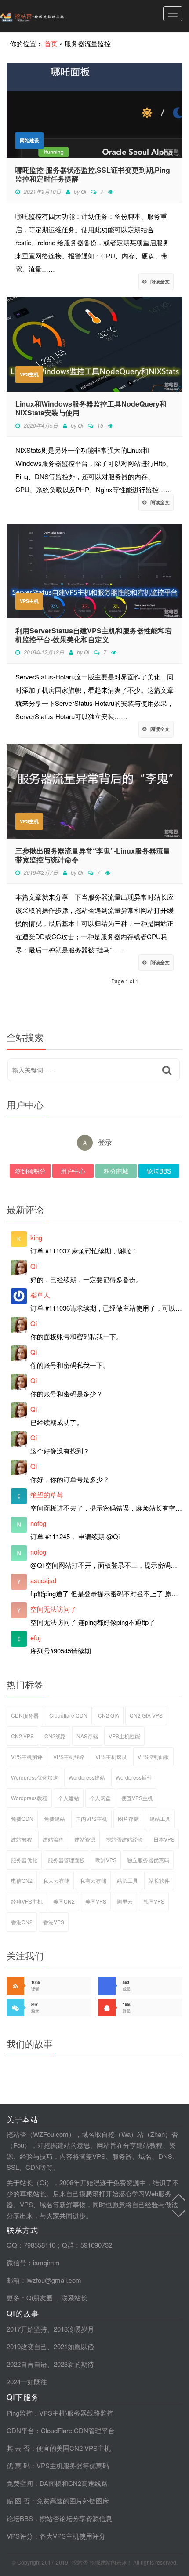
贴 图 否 (18, 2501)
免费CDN (22, 1818)
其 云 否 (18, 2448)
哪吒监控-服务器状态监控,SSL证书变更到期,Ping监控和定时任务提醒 (93, 174)
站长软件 (159, 1880)
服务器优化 (24, 1860)
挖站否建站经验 (124, 1839)
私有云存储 (93, 1880)
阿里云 (125, 1901)
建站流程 (53, 1839)
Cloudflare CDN (68, 1715)
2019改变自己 (27, 2346)
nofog (38, 1523)
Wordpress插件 (134, 1777)
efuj (35, 1637)
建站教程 (22, 1839)
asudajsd (43, 1580)
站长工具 (127, 1880)
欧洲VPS (106, 1860)
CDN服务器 (25, 1715)
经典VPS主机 (27, 1901)
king (36, 1237)
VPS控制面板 (153, 1757)
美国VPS (96, 1901)
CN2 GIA (109, 1715)
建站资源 (85, 1839)
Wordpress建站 (87, 1777)
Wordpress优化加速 (35, 1777)
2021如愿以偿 (74, 2346)
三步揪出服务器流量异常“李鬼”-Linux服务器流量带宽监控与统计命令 (93, 855)
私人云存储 (56, 1880)
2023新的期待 (74, 2364)
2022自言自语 (27, 2364)
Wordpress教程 (29, 1798)
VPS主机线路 (69, 1757)
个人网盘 (100, 1798)
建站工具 (160, 1818)
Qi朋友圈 (40, 2298)
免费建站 (55, 1818)
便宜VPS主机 (137, 1798)
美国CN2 (64, 1901)
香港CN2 (22, 1922)
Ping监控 (20, 2413)
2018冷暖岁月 (74, 2329)
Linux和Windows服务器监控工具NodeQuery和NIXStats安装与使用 (91, 408)
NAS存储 (87, 1736)
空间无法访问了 (53, 1609)
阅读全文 (160, 282)
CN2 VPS (22, 1736)
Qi (84, 191)
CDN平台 (20, 2430)
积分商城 (116, 1171)
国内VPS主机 (91, 1818)
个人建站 (69, 1798)
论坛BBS (159, 1171)
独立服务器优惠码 (148, 1860)
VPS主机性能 (124, 1736)
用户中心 (73, 1171)
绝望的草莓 (47, 1495)
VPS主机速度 (111, 1757)
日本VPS (164, 1839)
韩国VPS (154, 1901)
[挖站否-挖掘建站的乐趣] (51, 16)
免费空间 (20, 2483)
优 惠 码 (18, 2465)
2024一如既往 (27, 2382)
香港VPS (54, 1922)
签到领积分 (30, 1171)
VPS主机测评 (27, 1757)
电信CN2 (22, 1880)
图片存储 (128, 1818)
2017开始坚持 (27, 2329)
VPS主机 (29, 374)
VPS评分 (20, 2536)
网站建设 (29, 140)
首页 (51, 43)
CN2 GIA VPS (146, 1715)
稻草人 (40, 1295)
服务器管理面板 (66, 1860)
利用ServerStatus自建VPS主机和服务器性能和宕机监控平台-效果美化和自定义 (94, 635)
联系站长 (74, 2298)
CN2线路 (55, 1736)
